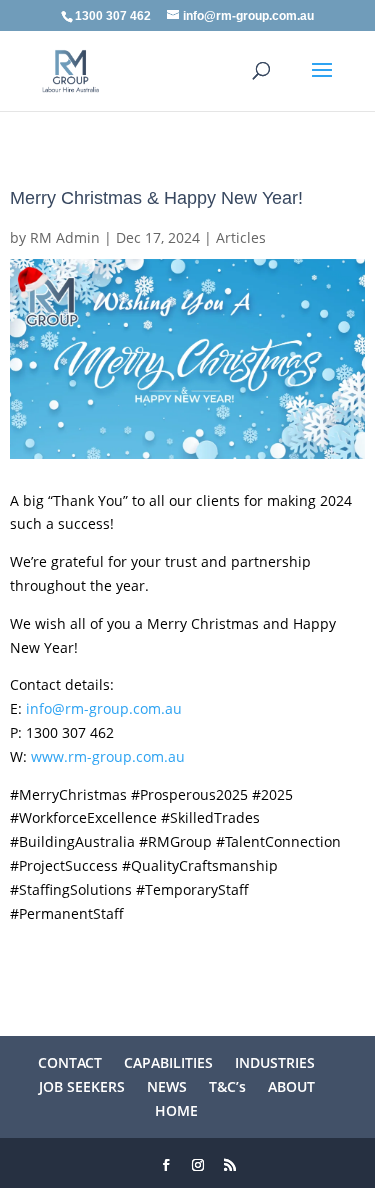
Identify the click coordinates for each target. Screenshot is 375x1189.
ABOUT (291, 1086)
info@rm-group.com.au (104, 708)
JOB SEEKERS (82, 1086)
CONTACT (70, 1062)
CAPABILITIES (168, 1062)
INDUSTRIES (275, 1062)
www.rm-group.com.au (108, 756)
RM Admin (65, 237)
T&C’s (227, 1086)
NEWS (167, 1086)
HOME (176, 1110)
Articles (241, 237)
